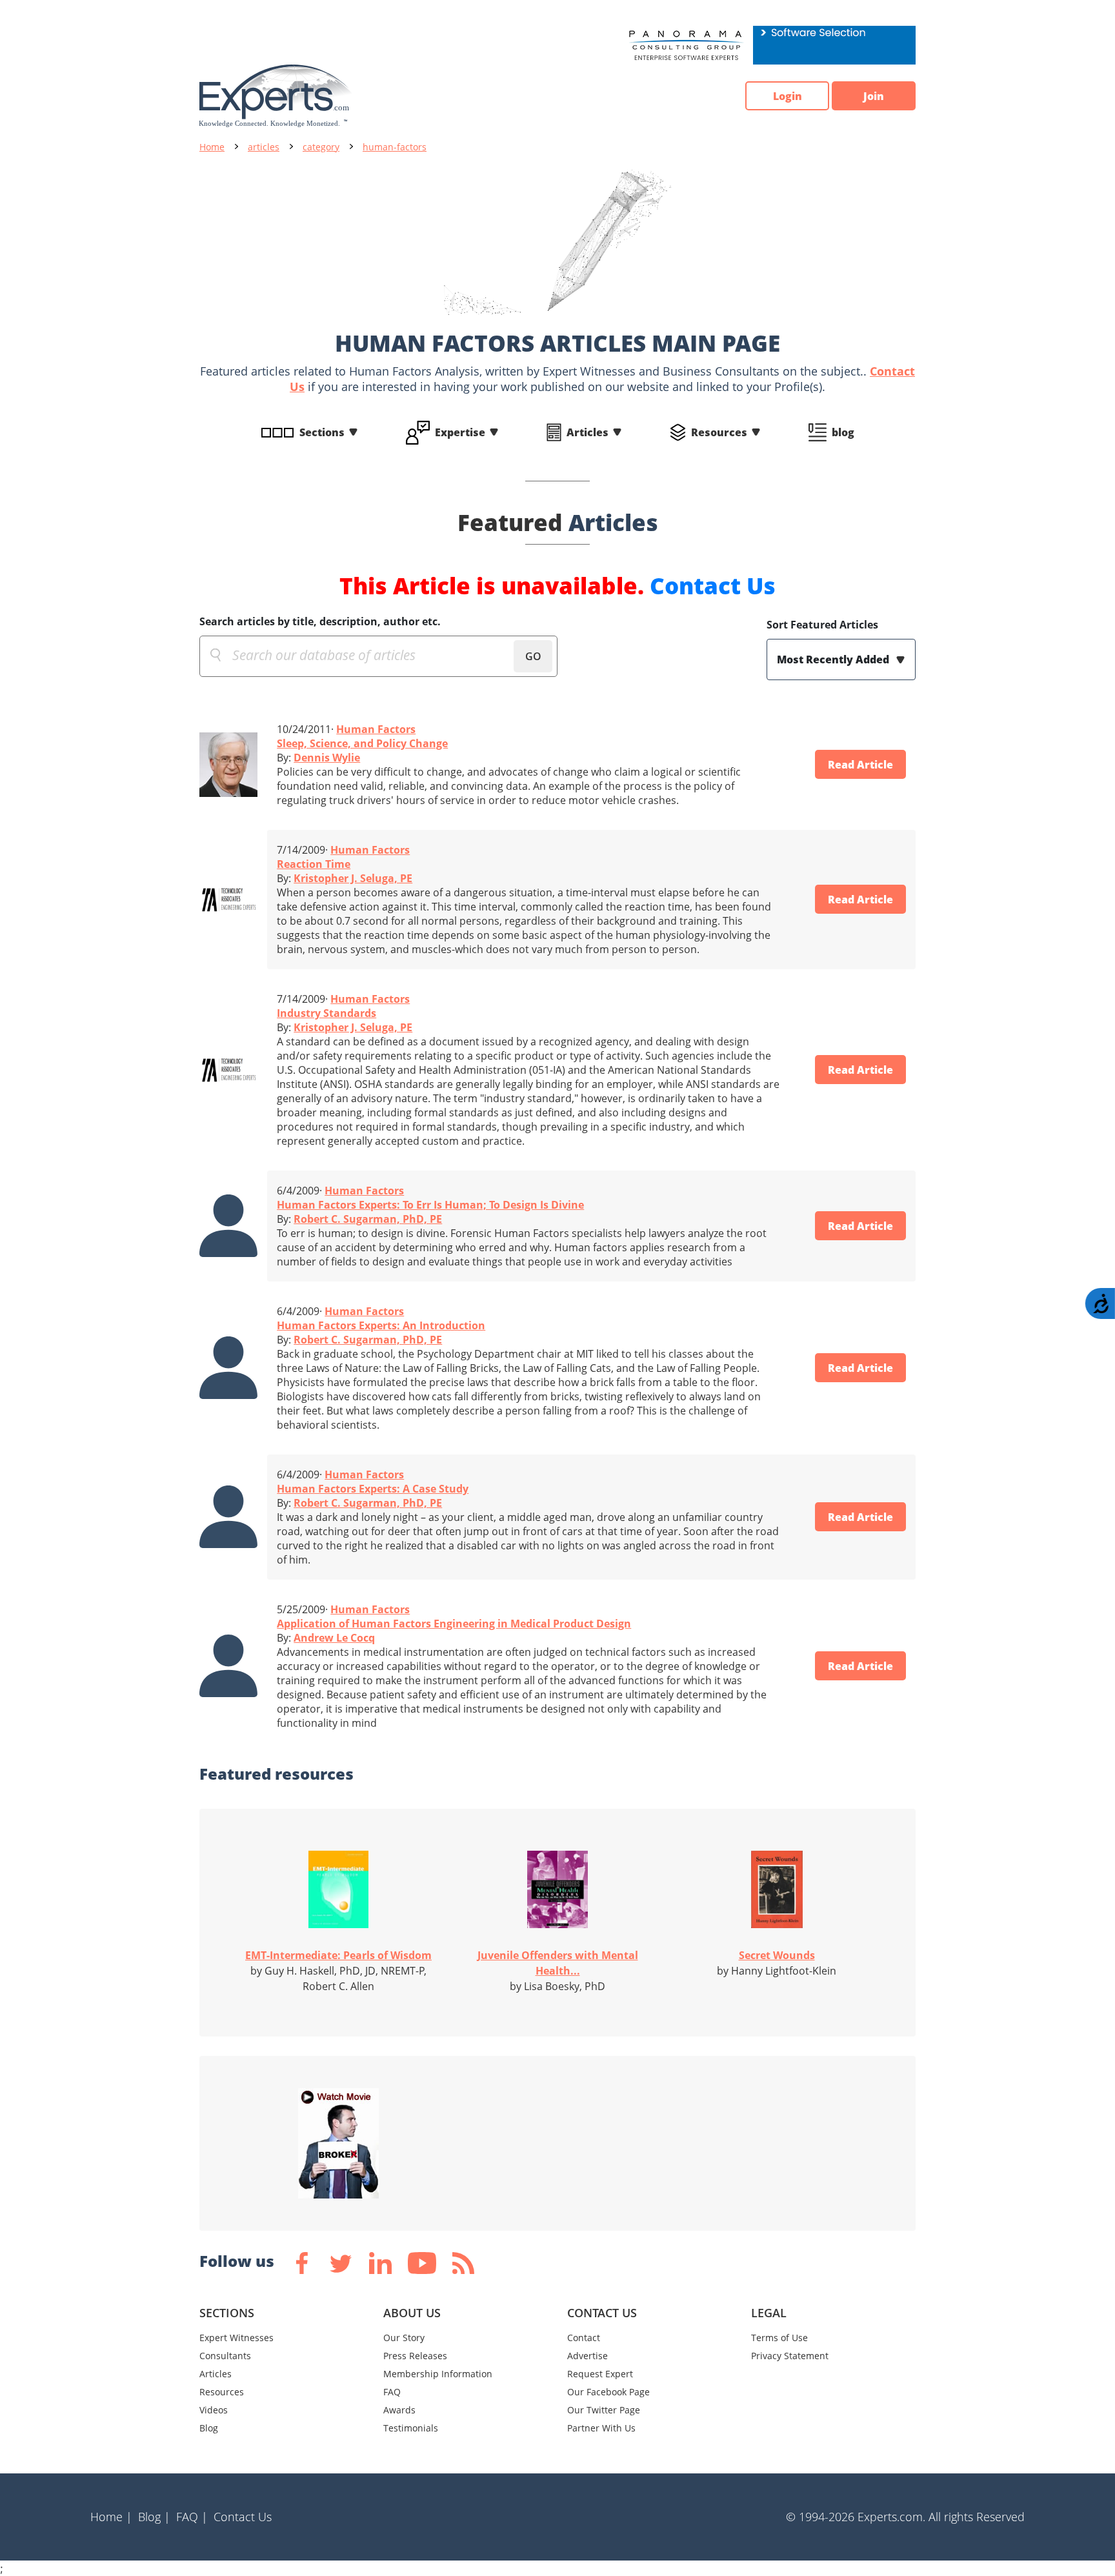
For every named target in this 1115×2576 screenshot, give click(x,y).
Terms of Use (779, 2338)
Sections (322, 432)
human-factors (395, 147)
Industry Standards (326, 1013)
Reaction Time (314, 864)
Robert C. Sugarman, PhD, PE (368, 1219)
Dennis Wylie (327, 758)
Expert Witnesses (236, 2338)
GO (533, 656)
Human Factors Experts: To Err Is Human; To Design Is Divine (430, 1205)
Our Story (404, 2338)
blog (843, 432)
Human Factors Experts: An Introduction (381, 1325)
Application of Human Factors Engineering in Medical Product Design (454, 1624)
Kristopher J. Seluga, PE (353, 878)
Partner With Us (601, 2428)
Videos (214, 2410)
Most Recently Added (834, 659)
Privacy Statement (790, 2356)
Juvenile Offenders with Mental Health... (558, 1963)
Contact (584, 2338)
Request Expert (600, 2374)
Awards (399, 2410)
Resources (719, 432)
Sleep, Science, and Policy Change (362, 743)
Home (212, 147)
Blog (209, 2428)
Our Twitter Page (604, 2410)
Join (874, 96)
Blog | (154, 2517)
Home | (111, 2517)
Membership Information (438, 2374)
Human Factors (376, 729)
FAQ (392, 2392)
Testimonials (411, 2428)
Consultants (225, 2356)
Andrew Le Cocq (334, 1638)
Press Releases (415, 2356)
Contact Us (713, 586)
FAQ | (192, 2517)
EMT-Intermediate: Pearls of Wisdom (338, 1955)
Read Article (860, 765)
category (321, 147)
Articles (588, 432)
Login (788, 96)
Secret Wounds (777, 1955)
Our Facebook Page (608, 2392)
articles (264, 147)
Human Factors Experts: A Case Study (373, 1489)
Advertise (588, 2356)
